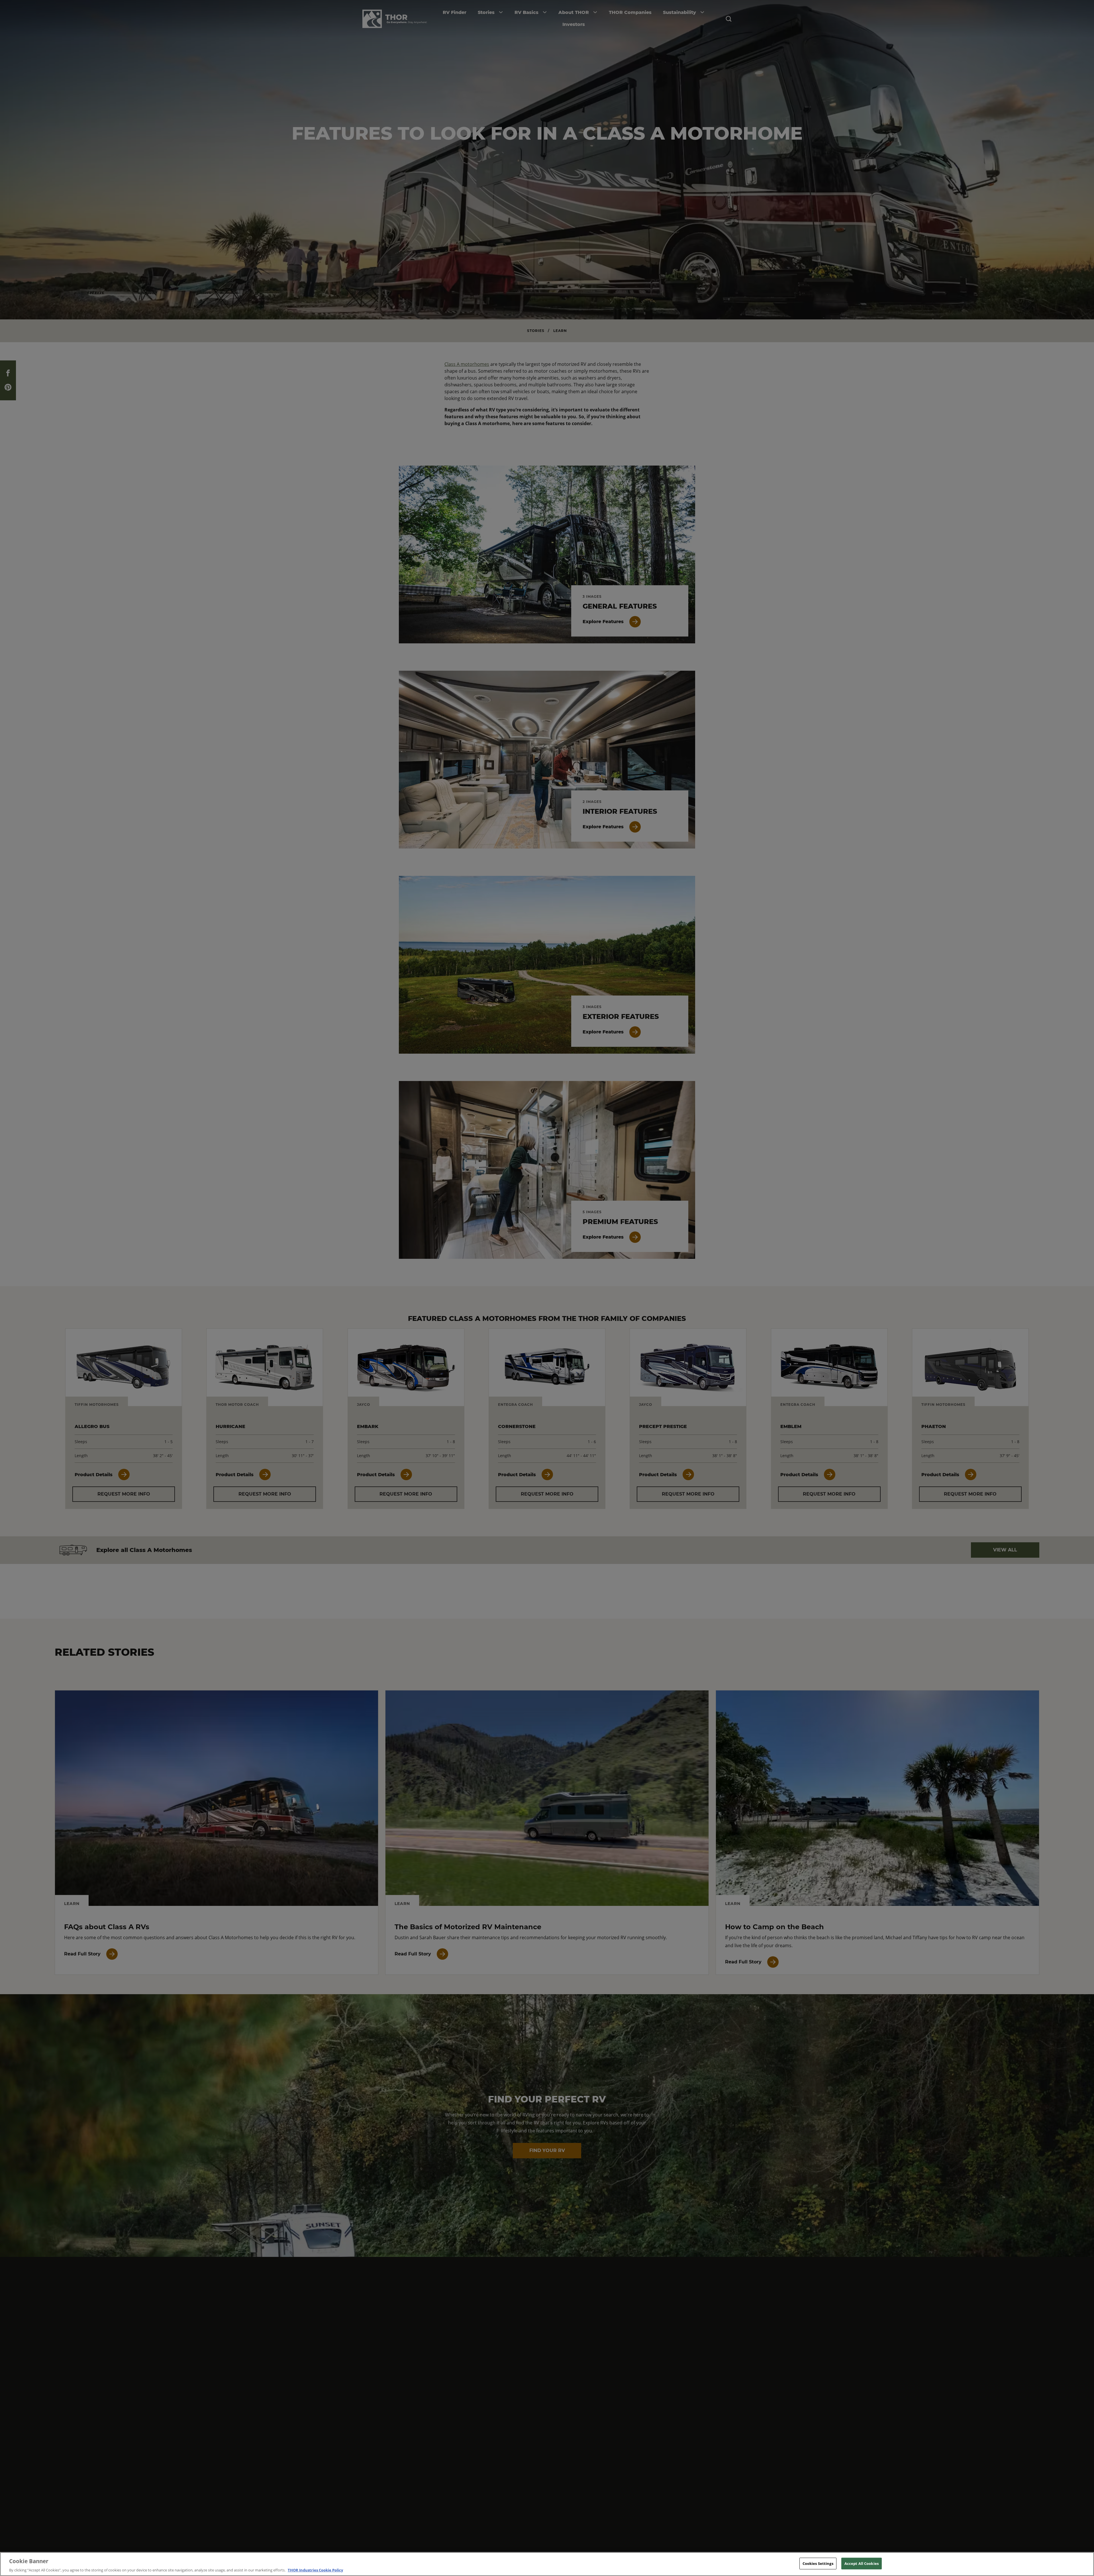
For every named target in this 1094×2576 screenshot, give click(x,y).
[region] (547, 2564)
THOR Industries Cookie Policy (315, 2570)
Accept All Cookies (862, 2563)
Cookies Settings (818, 2563)
